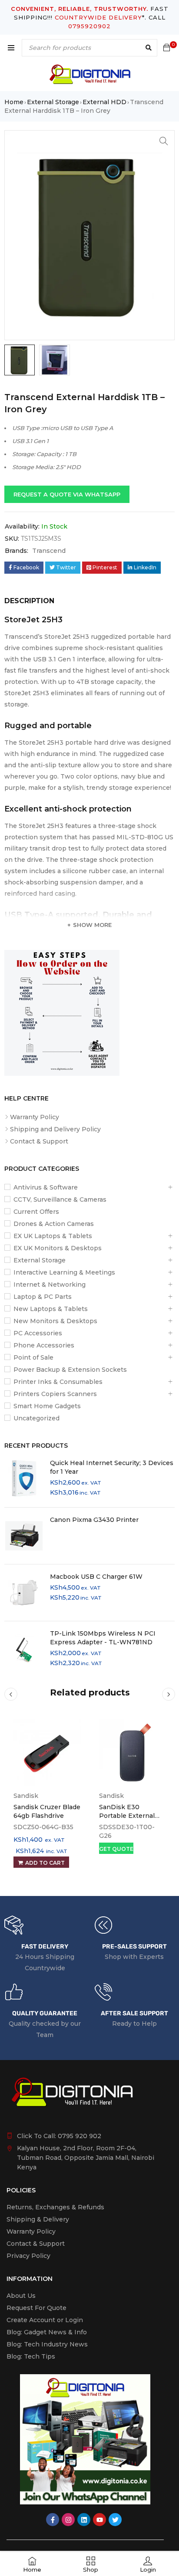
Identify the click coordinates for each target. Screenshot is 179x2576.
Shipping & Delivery (38, 2219)
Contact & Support (39, 1141)
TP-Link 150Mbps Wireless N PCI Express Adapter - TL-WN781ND (103, 1638)
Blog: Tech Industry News (47, 2344)
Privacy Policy (28, 2256)
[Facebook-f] (53, 2520)
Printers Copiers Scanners (55, 1394)
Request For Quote (36, 2308)
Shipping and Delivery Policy (55, 1129)
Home (14, 102)
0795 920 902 (80, 2136)
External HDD (104, 102)
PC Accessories (38, 1333)
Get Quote (116, 1849)
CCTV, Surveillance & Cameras (60, 1199)
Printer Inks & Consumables (58, 1382)
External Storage (53, 102)
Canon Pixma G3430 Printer (94, 1520)
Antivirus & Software (46, 1187)
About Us (21, 2296)
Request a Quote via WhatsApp (67, 494)
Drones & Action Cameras (54, 1224)
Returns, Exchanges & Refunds (55, 2207)
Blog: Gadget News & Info (47, 2332)
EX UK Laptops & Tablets (53, 1236)
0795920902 (89, 26)
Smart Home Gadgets (47, 1406)
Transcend (49, 551)
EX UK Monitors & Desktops (58, 1248)
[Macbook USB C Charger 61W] (24, 1593)
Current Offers (36, 1212)
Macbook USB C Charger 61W (96, 1577)
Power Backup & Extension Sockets (70, 1370)
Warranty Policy (35, 1117)
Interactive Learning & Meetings (64, 1272)
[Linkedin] (84, 2520)
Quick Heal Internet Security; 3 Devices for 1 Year (112, 1467)
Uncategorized (36, 1418)
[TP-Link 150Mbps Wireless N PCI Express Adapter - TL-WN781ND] (24, 1649)
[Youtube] (99, 2520)
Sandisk (26, 1796)
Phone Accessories (44, 1345)
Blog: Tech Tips (31, 2356)
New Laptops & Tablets (51, 1309)
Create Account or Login (45, 2320)
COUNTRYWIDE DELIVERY (98, 17)
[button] (164, 141)
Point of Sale (33, 1357)
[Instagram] (68, 2520)
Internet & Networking (50, 1285)
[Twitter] (115, 2520)
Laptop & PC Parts (43, 1297)
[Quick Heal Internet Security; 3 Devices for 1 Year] (24, 1479)
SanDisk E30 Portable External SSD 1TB (127, 1816)
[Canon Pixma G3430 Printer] (24, 1536)
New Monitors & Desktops (55, 1321)
